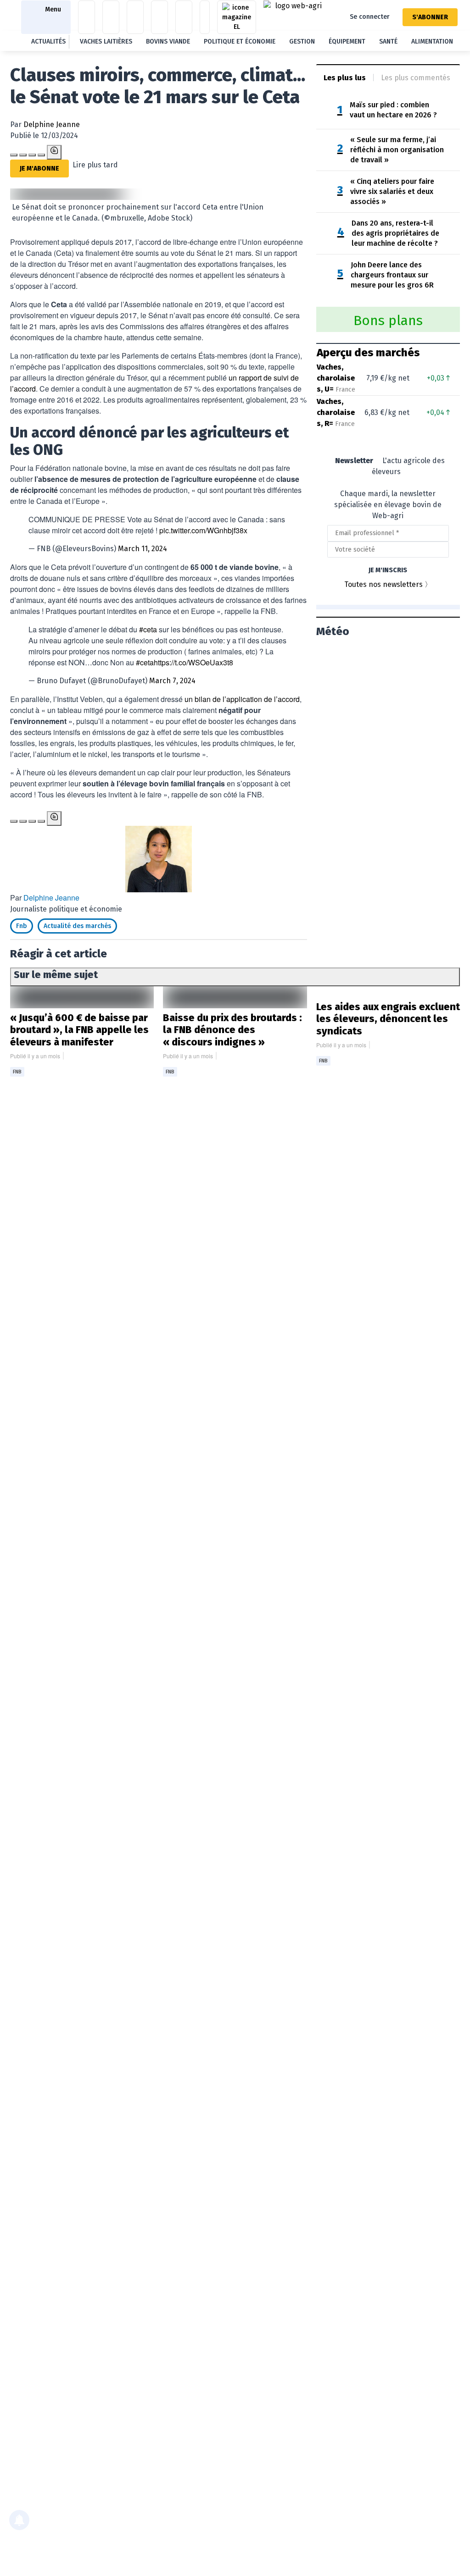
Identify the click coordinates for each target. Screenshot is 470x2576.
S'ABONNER (430, 17)
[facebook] (14, 155)
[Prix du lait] (111, 17)
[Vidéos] (159, 17)
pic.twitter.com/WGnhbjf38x (203, 530)
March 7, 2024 (172, 681)
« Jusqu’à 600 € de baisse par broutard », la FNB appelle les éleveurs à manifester (79, 1030)
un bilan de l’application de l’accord (242, 699)
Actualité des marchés (77, 926)
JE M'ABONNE (39, 169)
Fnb (22, 926)
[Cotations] (87, 17)
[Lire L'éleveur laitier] (237, 17)
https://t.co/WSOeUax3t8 (193, 662)
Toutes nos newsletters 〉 (388, 584)
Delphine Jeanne (52, 124)
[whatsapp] (32, 155)
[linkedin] (23, 155)
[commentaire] (54, 152)
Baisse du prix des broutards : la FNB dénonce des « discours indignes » (232, 1030)
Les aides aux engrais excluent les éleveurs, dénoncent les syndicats (388, 1019)
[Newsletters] (184, 17)
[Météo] (135, 17)
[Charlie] (205, 17)
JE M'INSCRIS (388, 570)
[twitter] (41, 155)
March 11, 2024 (143, 549)
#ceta (148, 629)
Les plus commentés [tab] (416, 78)
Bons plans (388, 321)
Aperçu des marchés (368, 353)
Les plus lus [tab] (345, 78)
